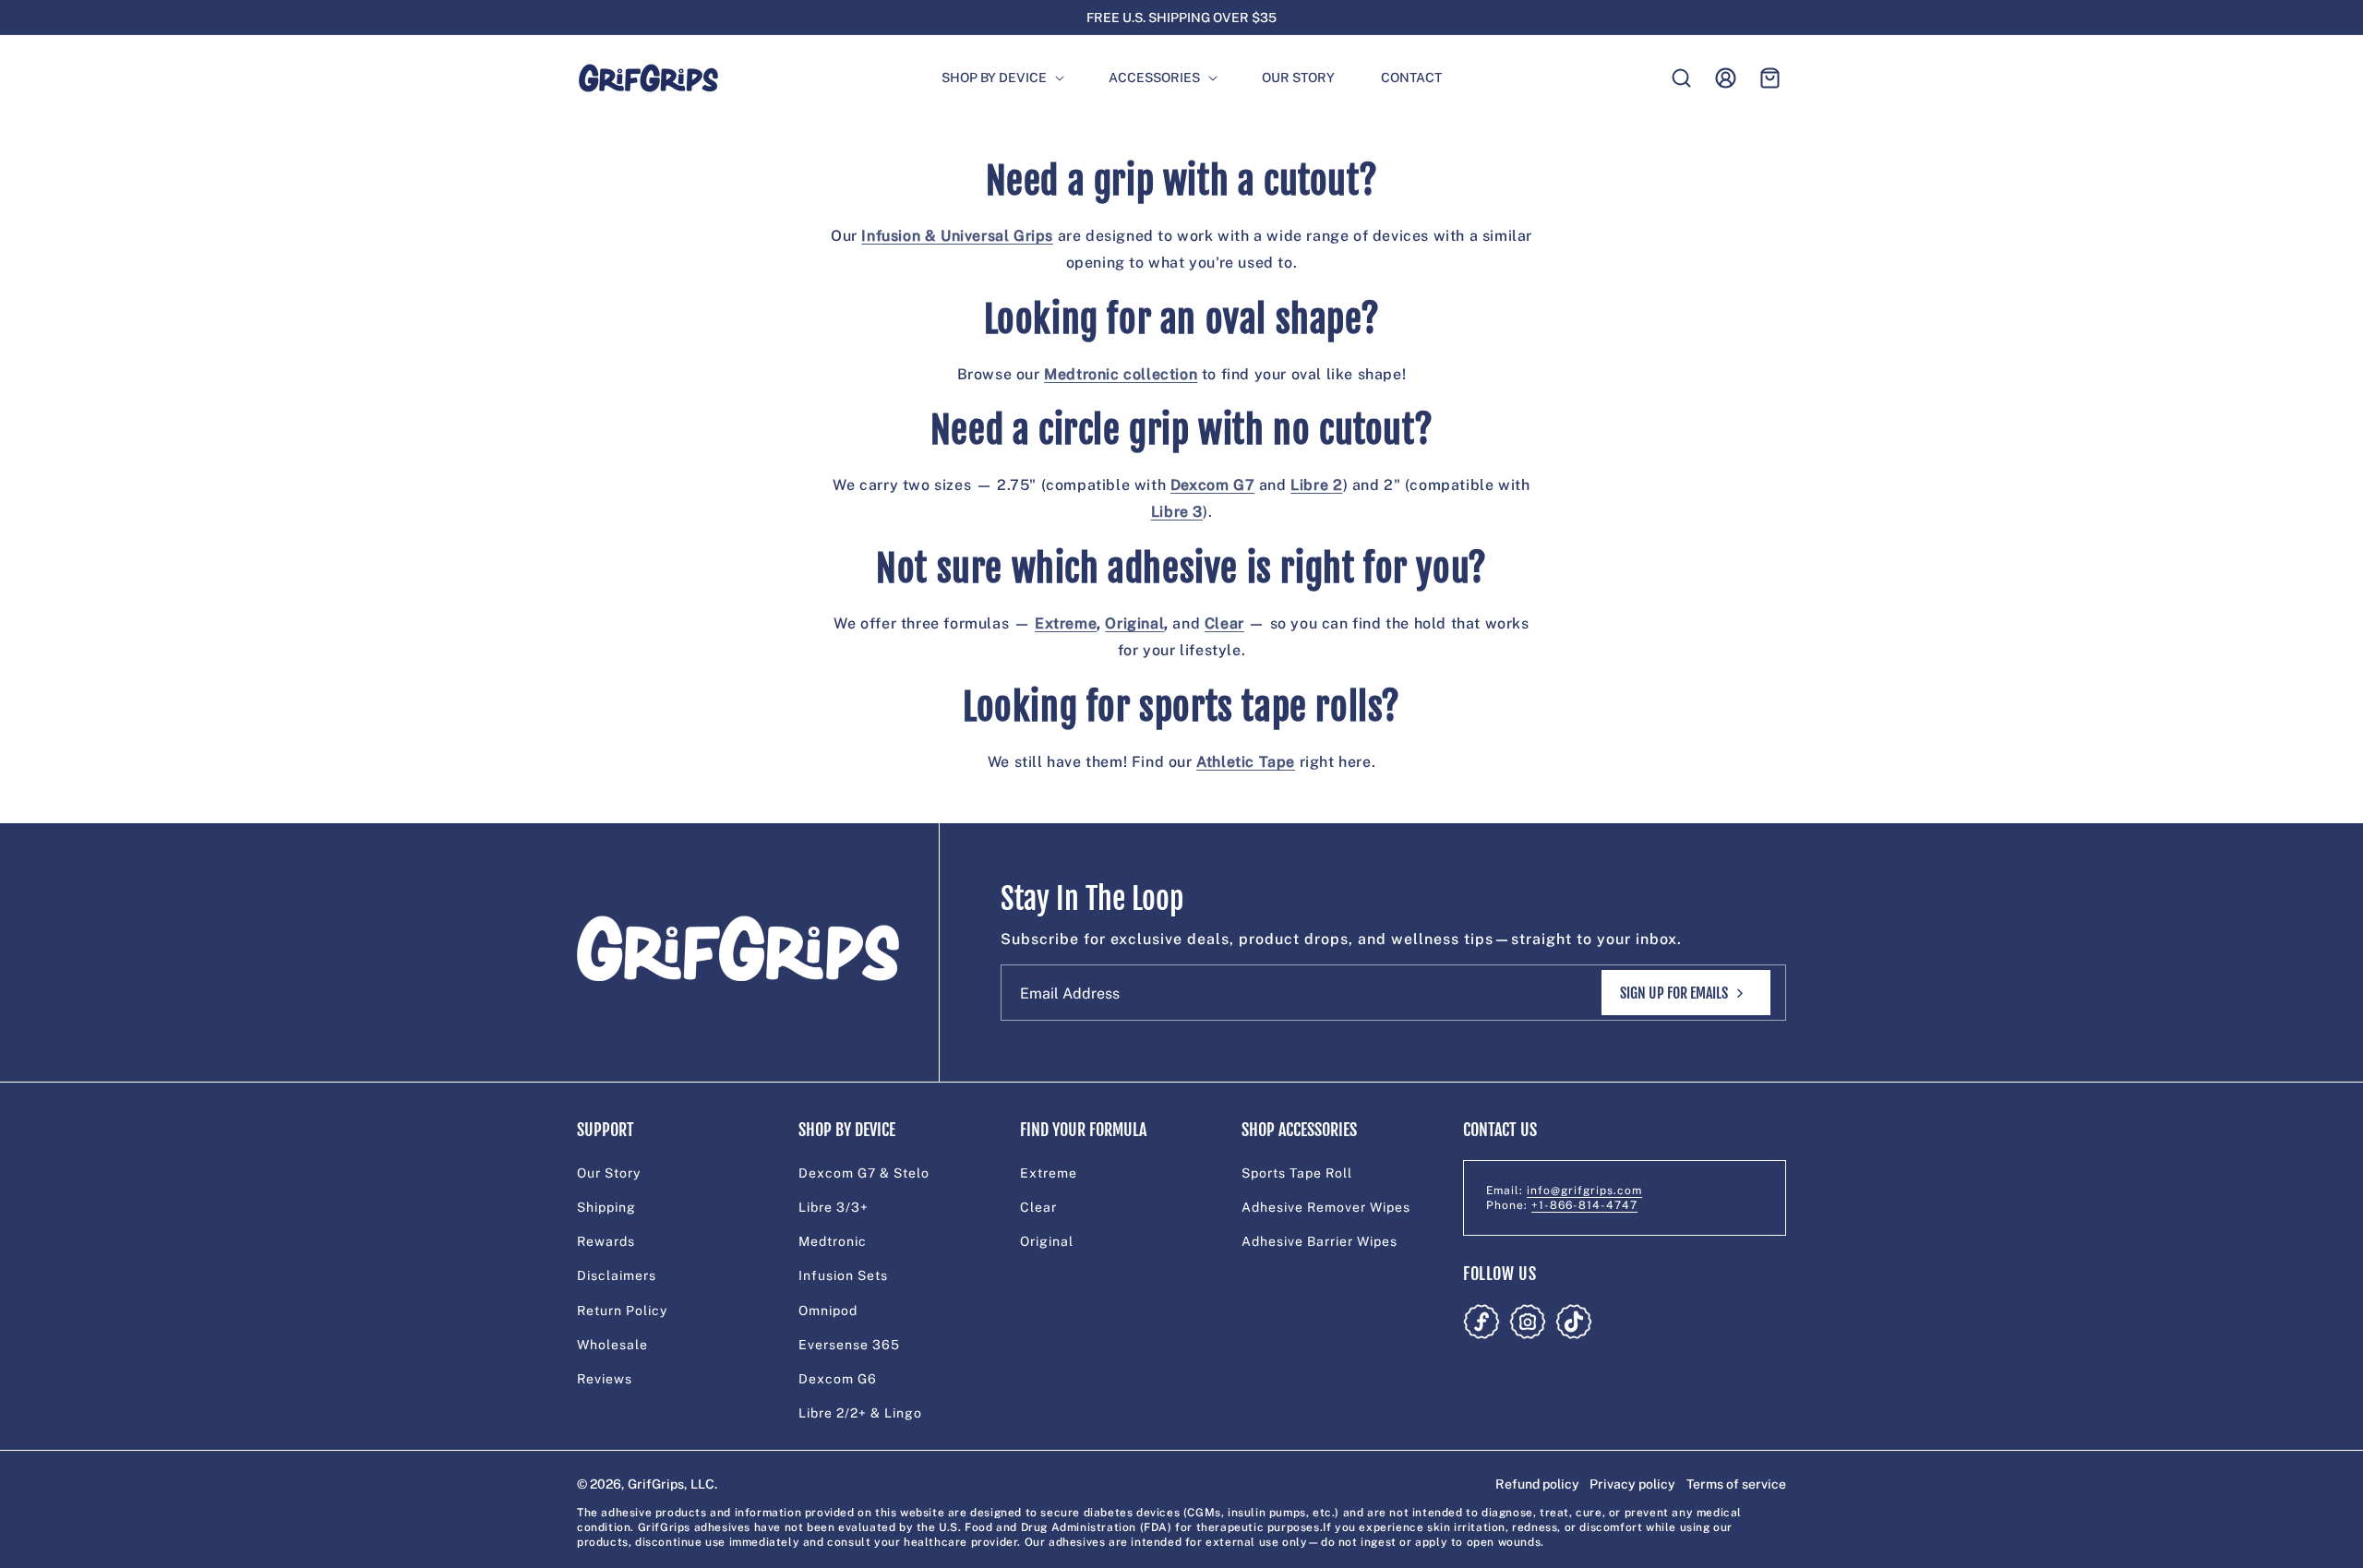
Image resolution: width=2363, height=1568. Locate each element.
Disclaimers (617, 1275)
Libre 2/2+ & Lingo (860, 1413)
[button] (995, 78)
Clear (1038, 1207)
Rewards (606, 1241)
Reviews (605, 1379)
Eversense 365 (849, 1345)
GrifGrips (656, 1484)
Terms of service (1736, 1484)
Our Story (609, 1173)
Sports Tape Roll (1297, 1173)
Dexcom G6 (838, 1379)
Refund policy (1537, 1484)
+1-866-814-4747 (1584, 1205)
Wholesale (612, 1345)
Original (1047, 1241)
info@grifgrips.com (1584, 1191)
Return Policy (622, 1311)
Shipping (606, 1207)
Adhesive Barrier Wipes (1319, 1241)
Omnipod (828, 1311)
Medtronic (833, 1241)
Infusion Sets (843, 1275)
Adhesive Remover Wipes (1326, 1207)
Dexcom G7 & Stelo (864, 1173)
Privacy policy (1632, 1484)
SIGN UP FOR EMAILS (1674, 993)
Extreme (1049, 1173)
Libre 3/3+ (834, 1207)
